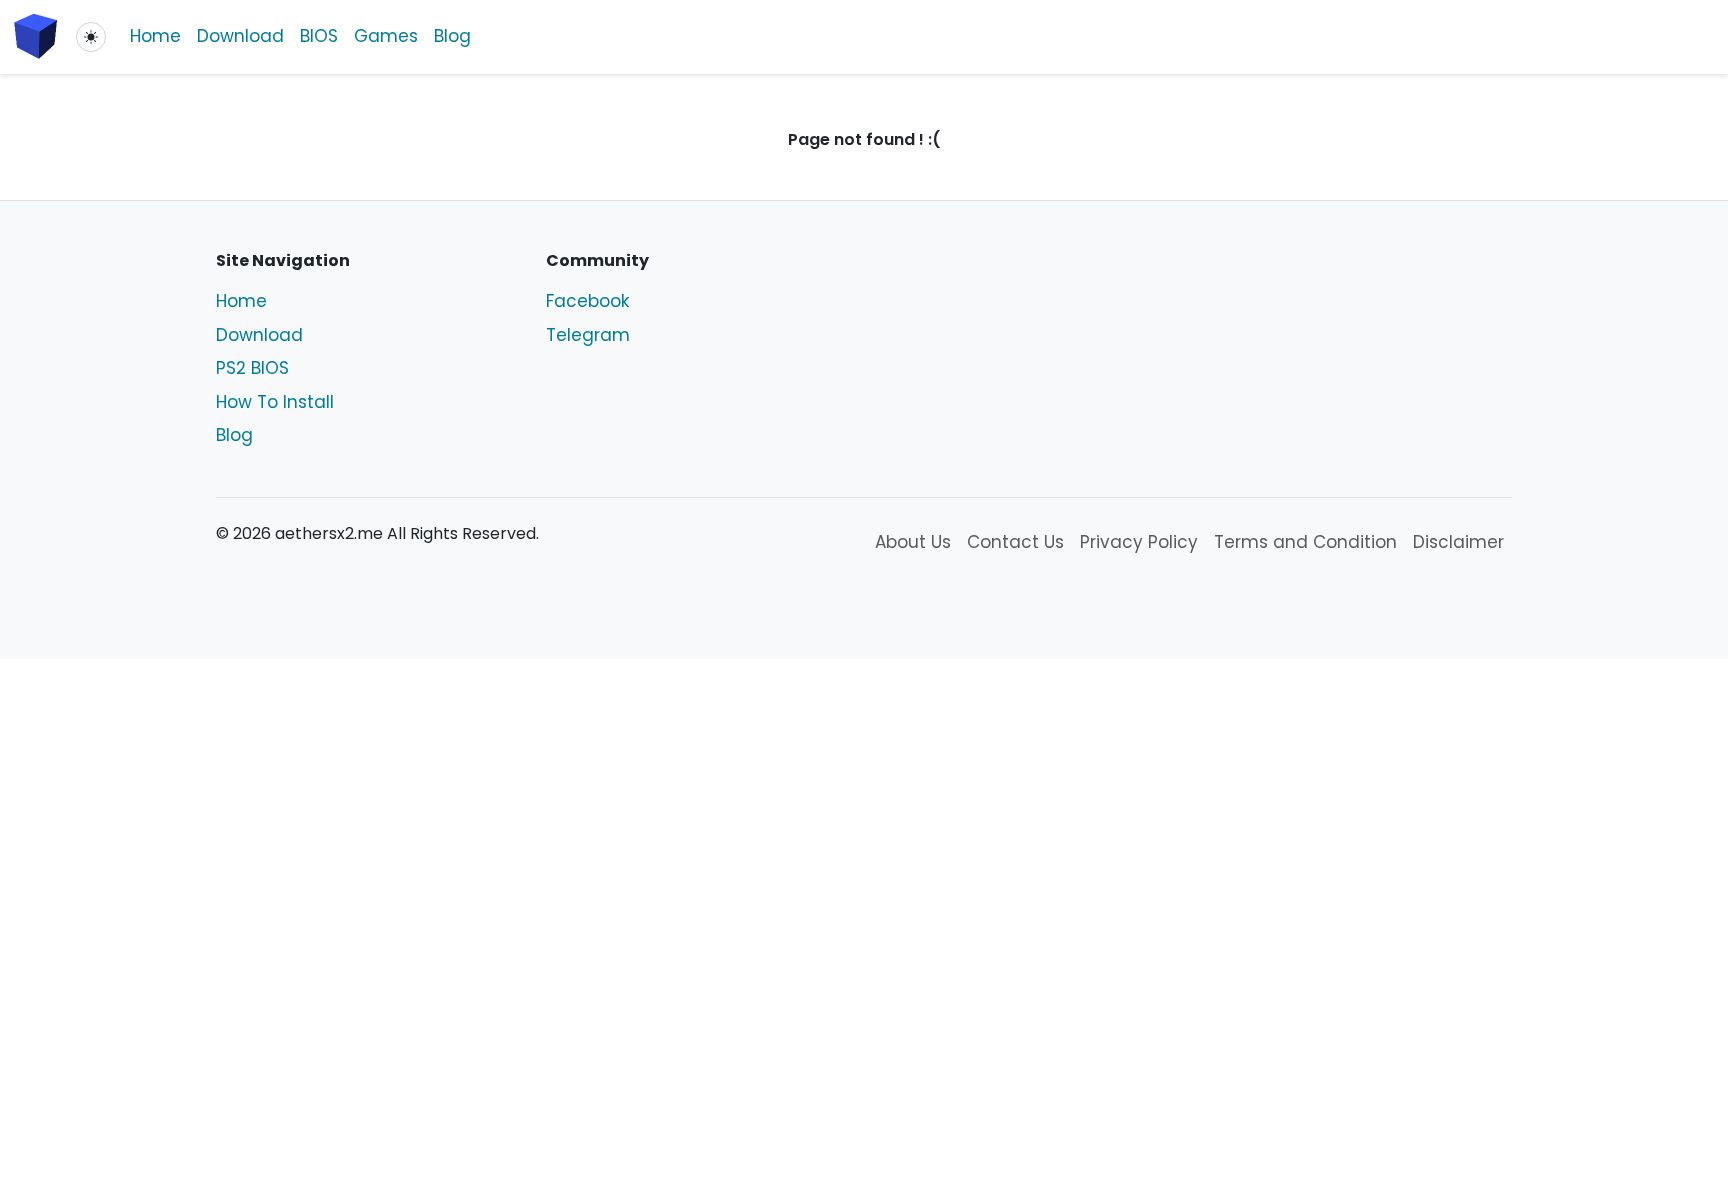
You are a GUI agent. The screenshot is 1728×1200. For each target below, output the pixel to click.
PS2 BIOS (252, 368)
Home (155, 36)
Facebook (587, 301)
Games (386, 36)
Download (240, 36)
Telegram (588, 335)
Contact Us (1015, 542)
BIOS (319, 36)
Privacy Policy (1139, 542)
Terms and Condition (1305, 542)
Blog (452, 36)
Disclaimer (1458, 542)
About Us (913, 542)
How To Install (275, 402)
